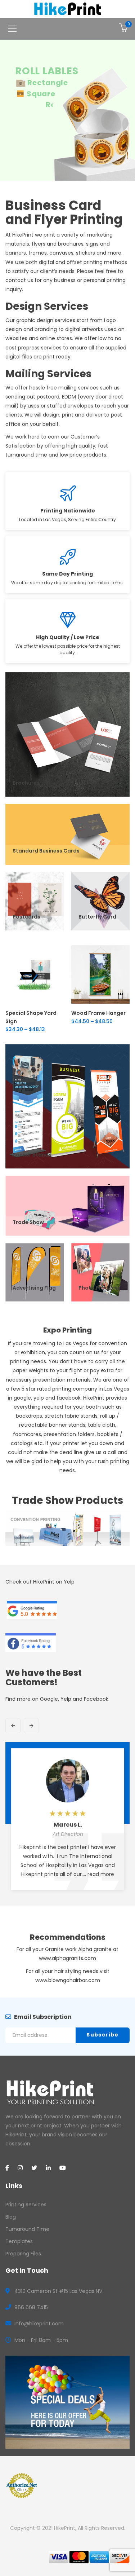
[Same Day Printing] (67, 557)
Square (41, 94)
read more (101, 1874)
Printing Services (26, 2205)
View (35, 1004)
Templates (19, 2241)
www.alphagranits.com (67, 1958)
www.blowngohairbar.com (68, 1980)
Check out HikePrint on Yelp (40, 1582)
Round (40, 105)
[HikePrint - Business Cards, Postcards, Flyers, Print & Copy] (67, 9)
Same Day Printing (67, 574)
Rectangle (48, 83)
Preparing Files (23, 2254)
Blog (11, 2217)
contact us (19, 280)
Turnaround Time (27, 2229)
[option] (68, 1822)
